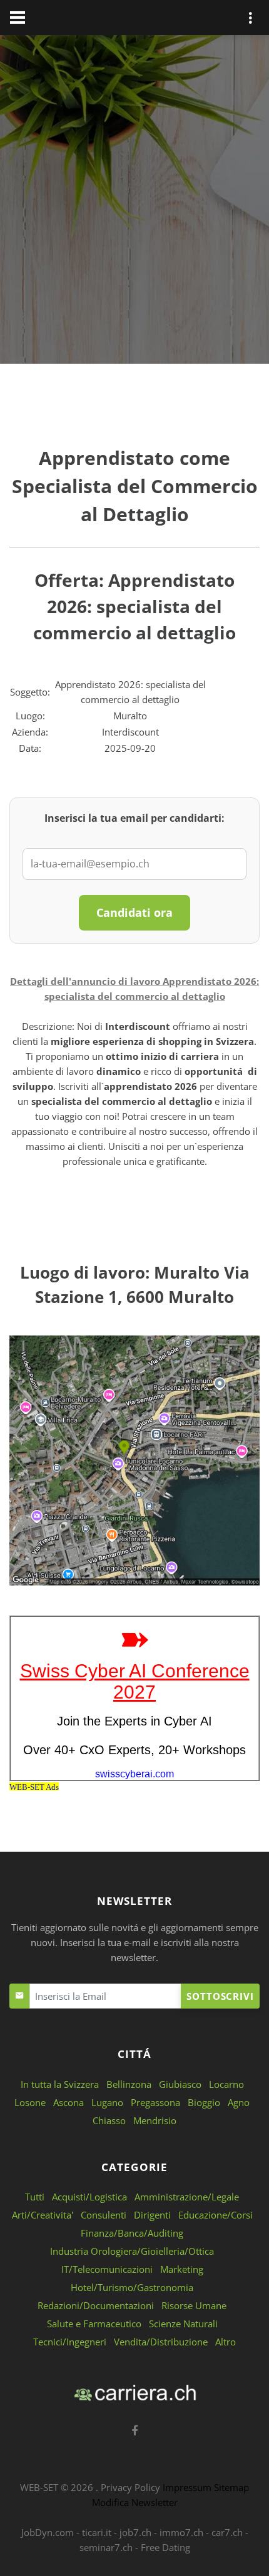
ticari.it (97, 2532)
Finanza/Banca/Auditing (132, 2233)
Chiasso (109, 2120)
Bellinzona (129, 2084)
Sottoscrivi (220, 1996)
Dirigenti (152, 2215)
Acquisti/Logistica (89, 2197)
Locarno (226, 2084)
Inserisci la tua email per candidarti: (134, 818)
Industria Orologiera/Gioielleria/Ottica (132, 2251)
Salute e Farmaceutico (94, 2324)
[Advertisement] (134, 202)
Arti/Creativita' (43, 2215)
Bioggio (204, 2102)
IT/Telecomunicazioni (107, 2269)
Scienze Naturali (183, 2324)
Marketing (182, 2269)
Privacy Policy (130, 2487)
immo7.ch (181, 2532)
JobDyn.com (48, 2532)
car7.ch (227, 2532)
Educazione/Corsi (216, 2215)
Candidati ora (134, 912)
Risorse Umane (194, 2305)
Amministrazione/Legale (187, 2197)
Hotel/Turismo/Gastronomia (132, 2287)
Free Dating (165, 2547)
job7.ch (135, 2532)
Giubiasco (180, 2084)
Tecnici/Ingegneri (70, 2342)
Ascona (69, 2102)
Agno (239, 2102)
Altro (226, 2342)
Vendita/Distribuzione (161, 2342)
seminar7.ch (106, 2547)
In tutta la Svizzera (60, 2084)
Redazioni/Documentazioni (96, 2305)
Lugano (107, 2102)
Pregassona (155, 2102)
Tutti (35, 2197)
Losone (30, 2102)
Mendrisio (155, 2120)
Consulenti (104, 2215)
